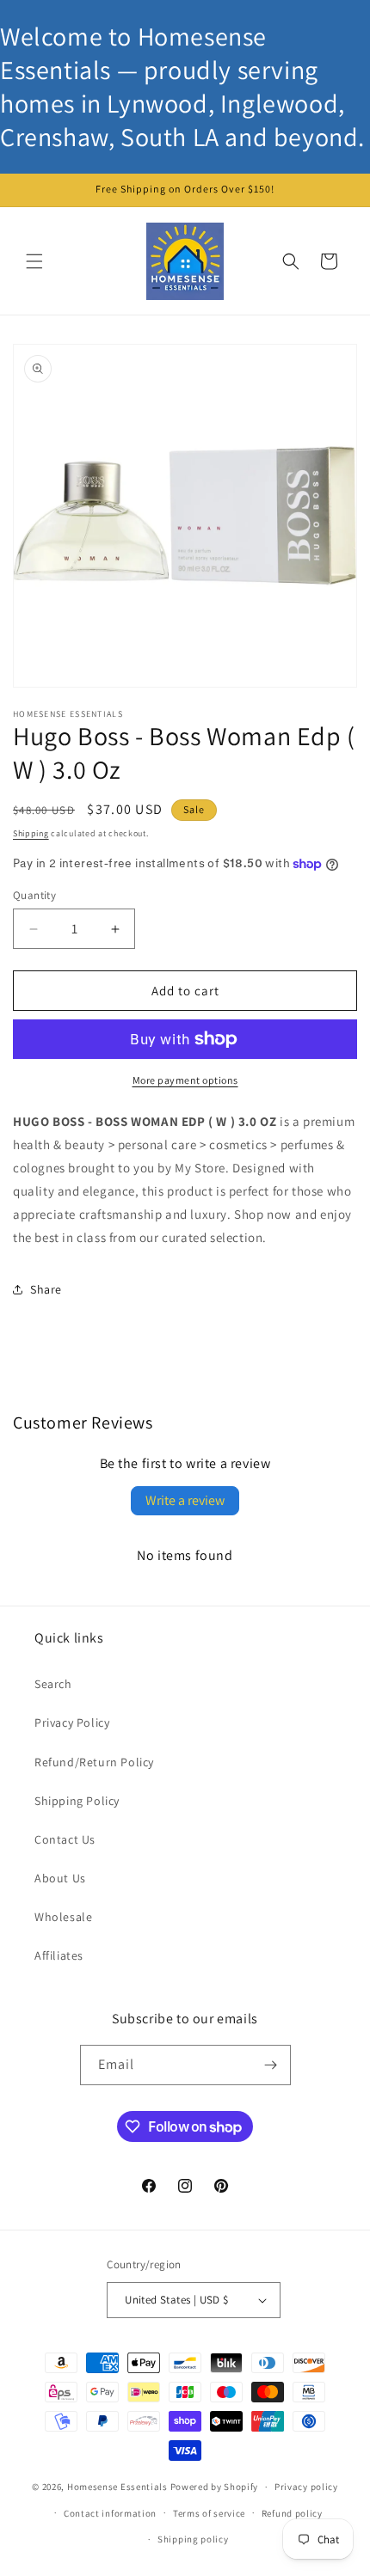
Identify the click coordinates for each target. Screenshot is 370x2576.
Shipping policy (193, 2539)
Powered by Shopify (215, 2487)
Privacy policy (306, 2487)
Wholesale (63, 1917)
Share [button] (46, 1289)
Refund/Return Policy (94, 1762)
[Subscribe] (271, 2065)
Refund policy (292, 2513)
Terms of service (209, 2513)
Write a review (185, 1500)
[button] (34, 261)
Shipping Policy (77, 1801)
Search (53, 1684)
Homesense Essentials (117, 2487)
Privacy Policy (72, 1722)
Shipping (31, 833)
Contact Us (65, 1839)
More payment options (185, 1080)
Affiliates (59, 1955)
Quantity (34, 895)
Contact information (110, 2513)
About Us (60, 1878)
